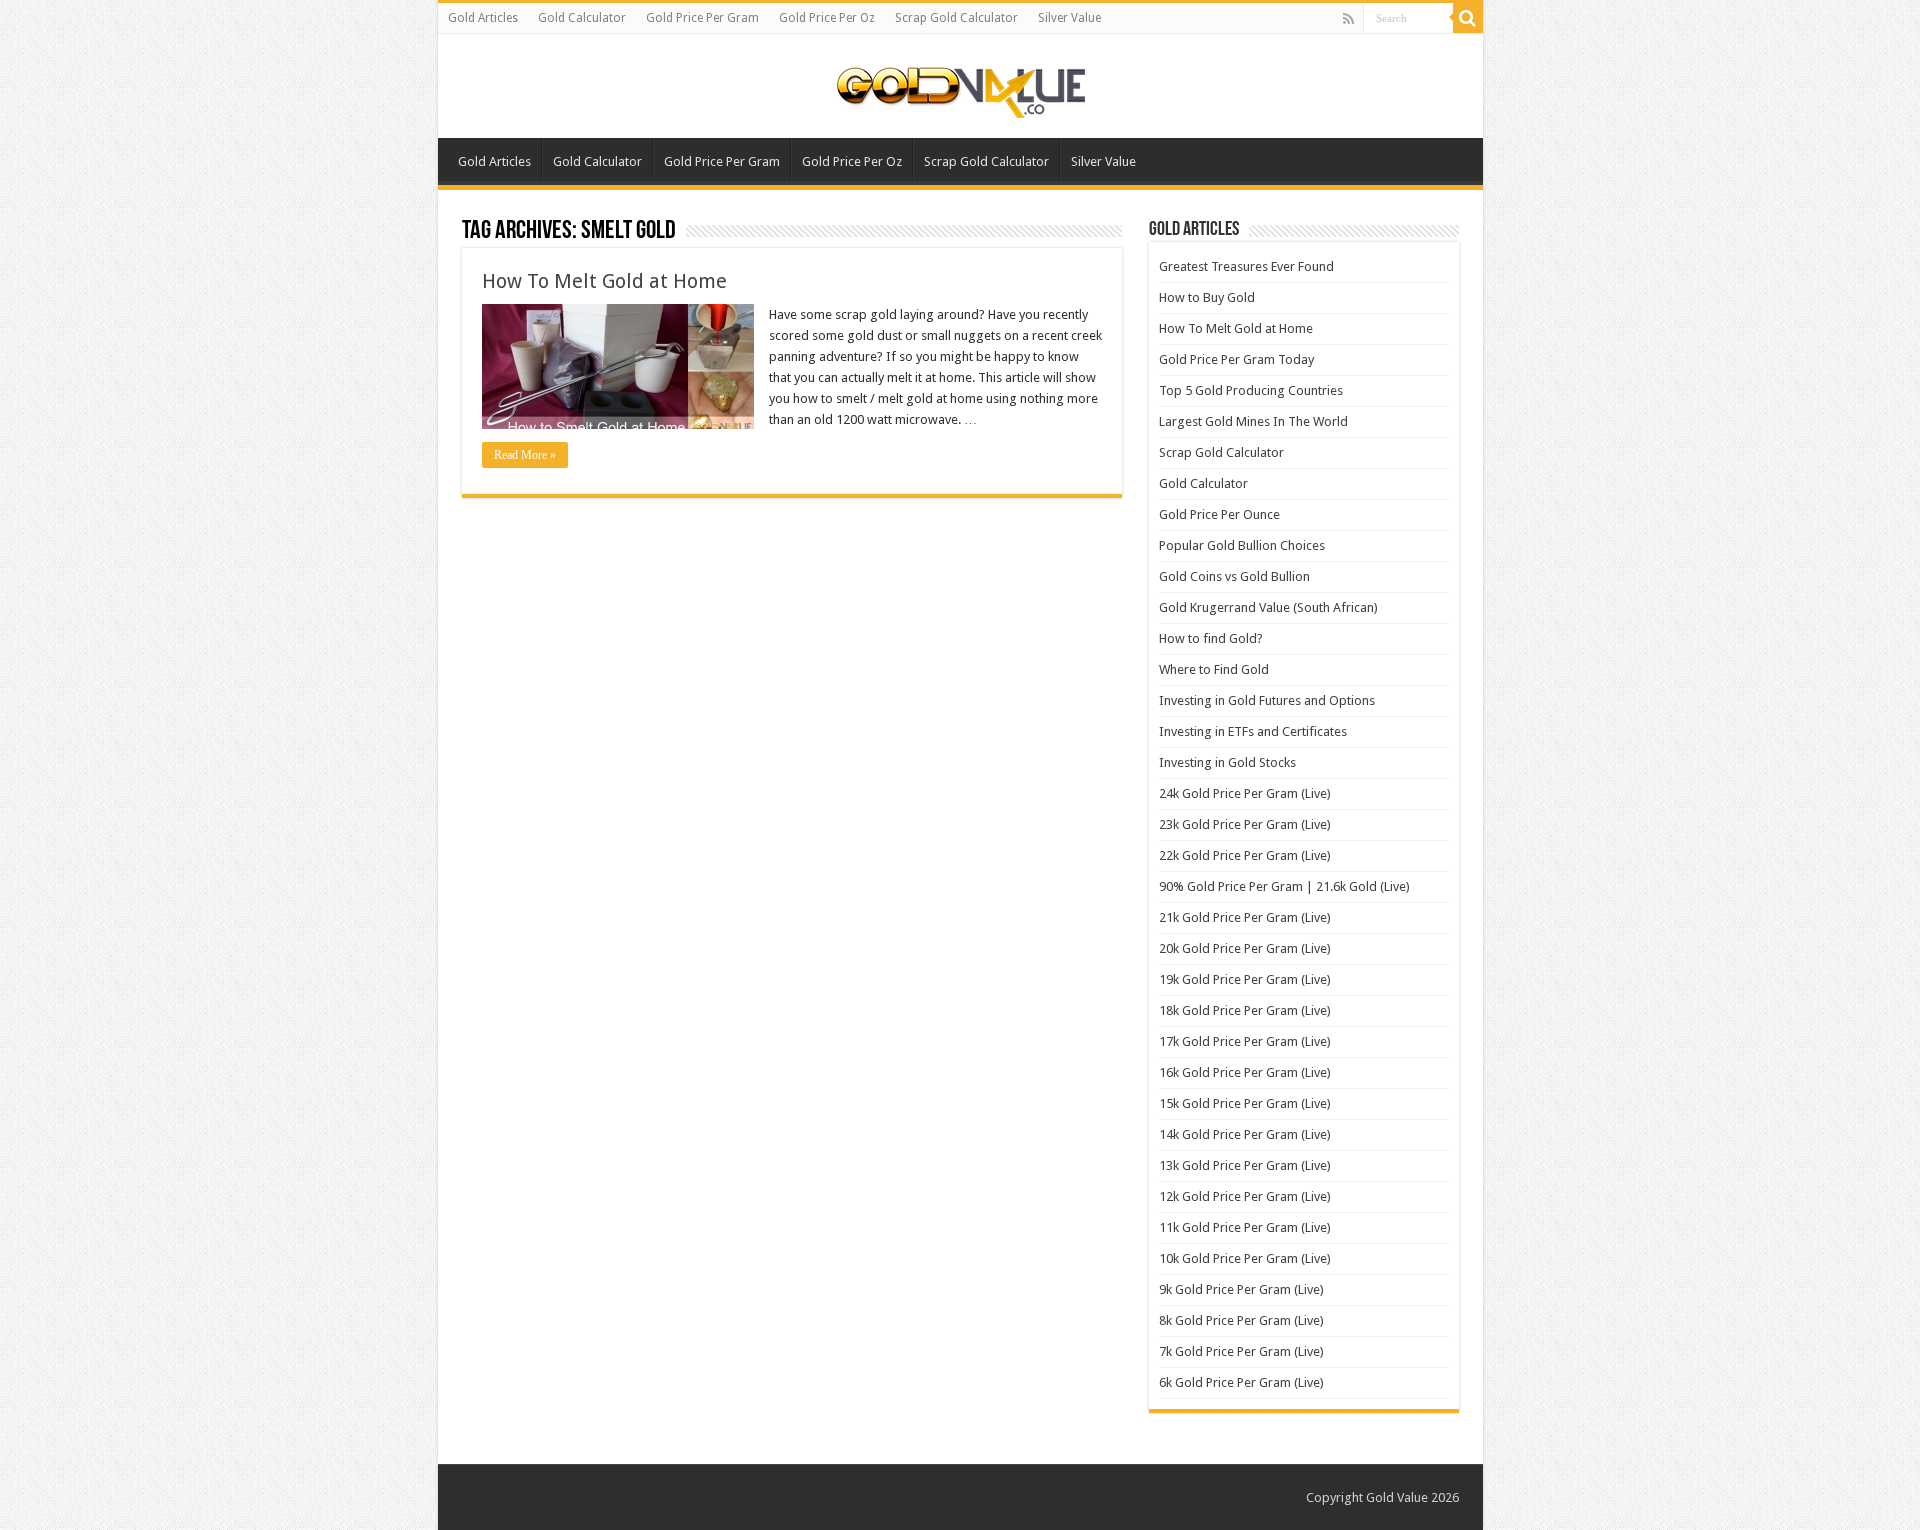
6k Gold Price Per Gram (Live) (1241, 1382)
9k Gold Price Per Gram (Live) (1241, 1289)
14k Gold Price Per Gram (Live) (1245, 1134)
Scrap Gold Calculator (956, 18)
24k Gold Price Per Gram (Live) (1245, 793)
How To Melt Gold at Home (604, 281)
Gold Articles (483, 18)
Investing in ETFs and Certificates (1253, 731)
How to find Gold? (1211, 638)
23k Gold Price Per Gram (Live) (1245, 824)
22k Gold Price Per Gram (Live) (1245, 855)
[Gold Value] (960, 88)
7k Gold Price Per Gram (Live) (1241, 1351)
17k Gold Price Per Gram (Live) (1245, 1041)
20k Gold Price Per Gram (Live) (1245, 948)
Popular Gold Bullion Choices (1242, 545)
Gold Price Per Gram (702, 18)
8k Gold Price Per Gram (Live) (1241, 1320)
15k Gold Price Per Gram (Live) (1245, 1103)
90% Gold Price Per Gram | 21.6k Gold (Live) (1284, 886)
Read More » (525, 455)
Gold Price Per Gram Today (1236, 359)
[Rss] (1348, 19)
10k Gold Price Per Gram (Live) (1245, 1258)
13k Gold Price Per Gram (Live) (1245, 1165)
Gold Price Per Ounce (1219, 514)
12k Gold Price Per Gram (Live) (1245, 1196)
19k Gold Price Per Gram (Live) (1245, 979)
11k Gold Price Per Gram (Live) (1245, 1227)
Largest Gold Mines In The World (1253, 421)
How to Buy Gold (1207, 297)
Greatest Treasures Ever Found (1246, 266)
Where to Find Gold (1214, 669)
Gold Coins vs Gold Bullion (1234, 576)
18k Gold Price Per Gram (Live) (1245, 1010)
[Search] (1468, 18)
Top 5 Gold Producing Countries (1251, 390)
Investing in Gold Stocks (1227, 762)
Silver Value (1069, 18)
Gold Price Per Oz (827, 18)
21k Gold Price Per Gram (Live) (1245, 917)
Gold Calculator (582, 18)
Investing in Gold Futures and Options (1267, 700)
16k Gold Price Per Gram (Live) (1245, 1072)
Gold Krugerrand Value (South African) (1268, 607)
